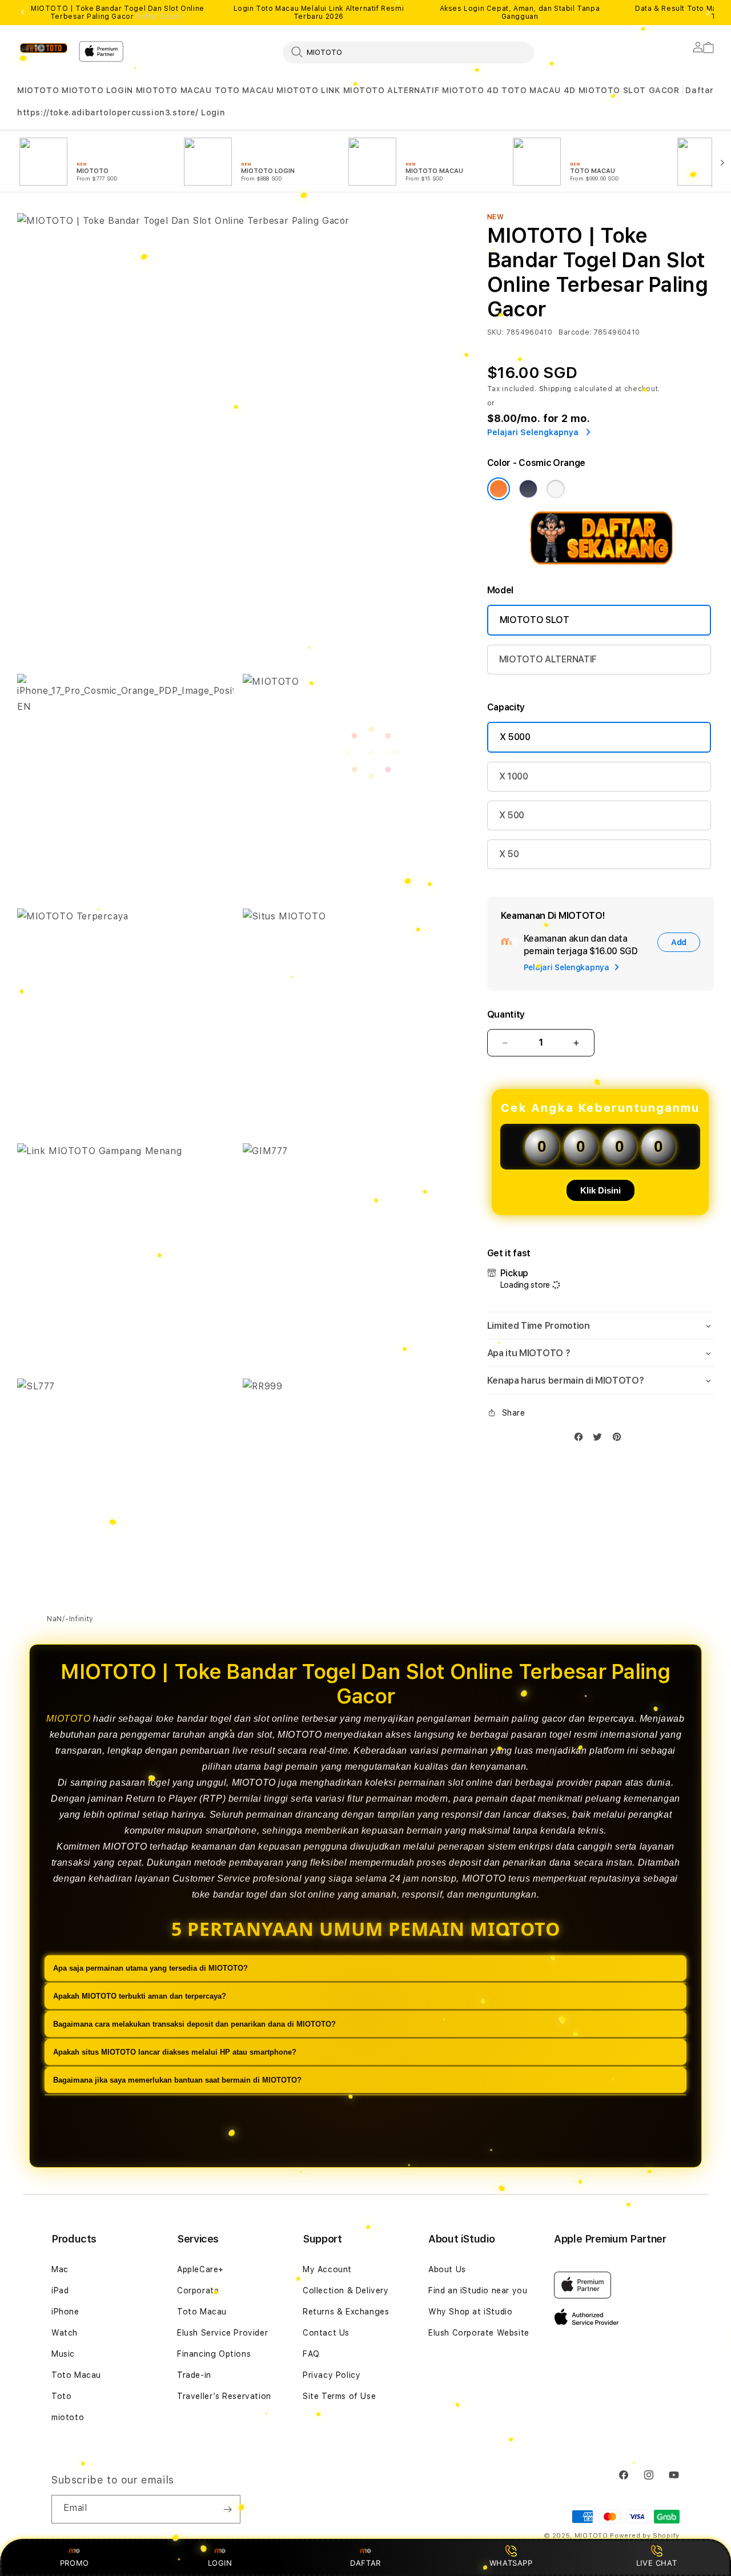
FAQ (311, 2354)
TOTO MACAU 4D (539, 90)
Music (63, 2354)
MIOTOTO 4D (470, 90)
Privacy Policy (332, 2375)
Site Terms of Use (339, 2396)
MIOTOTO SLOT (535, 620)
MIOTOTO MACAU (174, 90)
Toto (61, 2396)
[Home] (43, 48)
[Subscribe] (227, 2509)
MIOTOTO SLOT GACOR (629, 90)
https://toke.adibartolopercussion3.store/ (121, 112)
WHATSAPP (511, 2563)
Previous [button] (23, 13)
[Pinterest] (620, 1439)
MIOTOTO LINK (308, 90)
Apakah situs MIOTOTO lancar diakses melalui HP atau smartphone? (175, 2052)
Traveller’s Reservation (224, 2396)
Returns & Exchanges (346, 2312)
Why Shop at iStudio (470, 2312)
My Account (327, 2269)
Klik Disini (601, 1190)
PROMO (75, 2563)
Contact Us (326, 2333)
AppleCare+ (200, 2269)
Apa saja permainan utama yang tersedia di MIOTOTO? (150, 1968)
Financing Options (214, 2354)
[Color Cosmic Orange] (499, 489)
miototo (68, 2417)
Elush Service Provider (222, 2333)
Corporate (198, 2290)
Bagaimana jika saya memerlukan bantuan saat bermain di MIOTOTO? (177, 2080)
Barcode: (575, 332)
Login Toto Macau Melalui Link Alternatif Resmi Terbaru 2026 (319, 13)
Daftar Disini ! (160, 17)
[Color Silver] (556, 489)
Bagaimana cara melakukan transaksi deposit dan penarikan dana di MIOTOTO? (194, 2024)
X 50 (509, 854)
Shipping (556, 389)
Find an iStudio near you (478, 2290)
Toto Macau (76, 2375)
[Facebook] (581, 1439)
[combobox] (408, 52)
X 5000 (515, 737)
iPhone (65, 2312)
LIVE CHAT (656, 2563)
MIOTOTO (38, 90)
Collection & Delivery (346, 2290)
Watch (65, 2333)
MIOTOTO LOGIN (97, 90)
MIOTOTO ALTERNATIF (391, 90)
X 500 (512, 815)
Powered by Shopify (645, 2536)
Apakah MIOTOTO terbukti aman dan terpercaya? (140, 1996)
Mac (60, 2269)
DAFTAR (365, 2563)
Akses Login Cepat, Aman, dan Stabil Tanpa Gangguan (520, 13)
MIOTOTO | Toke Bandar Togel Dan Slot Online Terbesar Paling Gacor (118, 13)
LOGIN (220, 2563)
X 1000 (514, 776)
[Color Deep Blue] (528, 489)
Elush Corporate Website (479, 2333)
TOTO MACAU (244, 90)
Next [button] (708, 13)
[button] (38, 91)
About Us (447, 2269)
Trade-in (194, 2375)
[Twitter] (600, 1439)
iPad (60, 2290)
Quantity (506, 1014)
